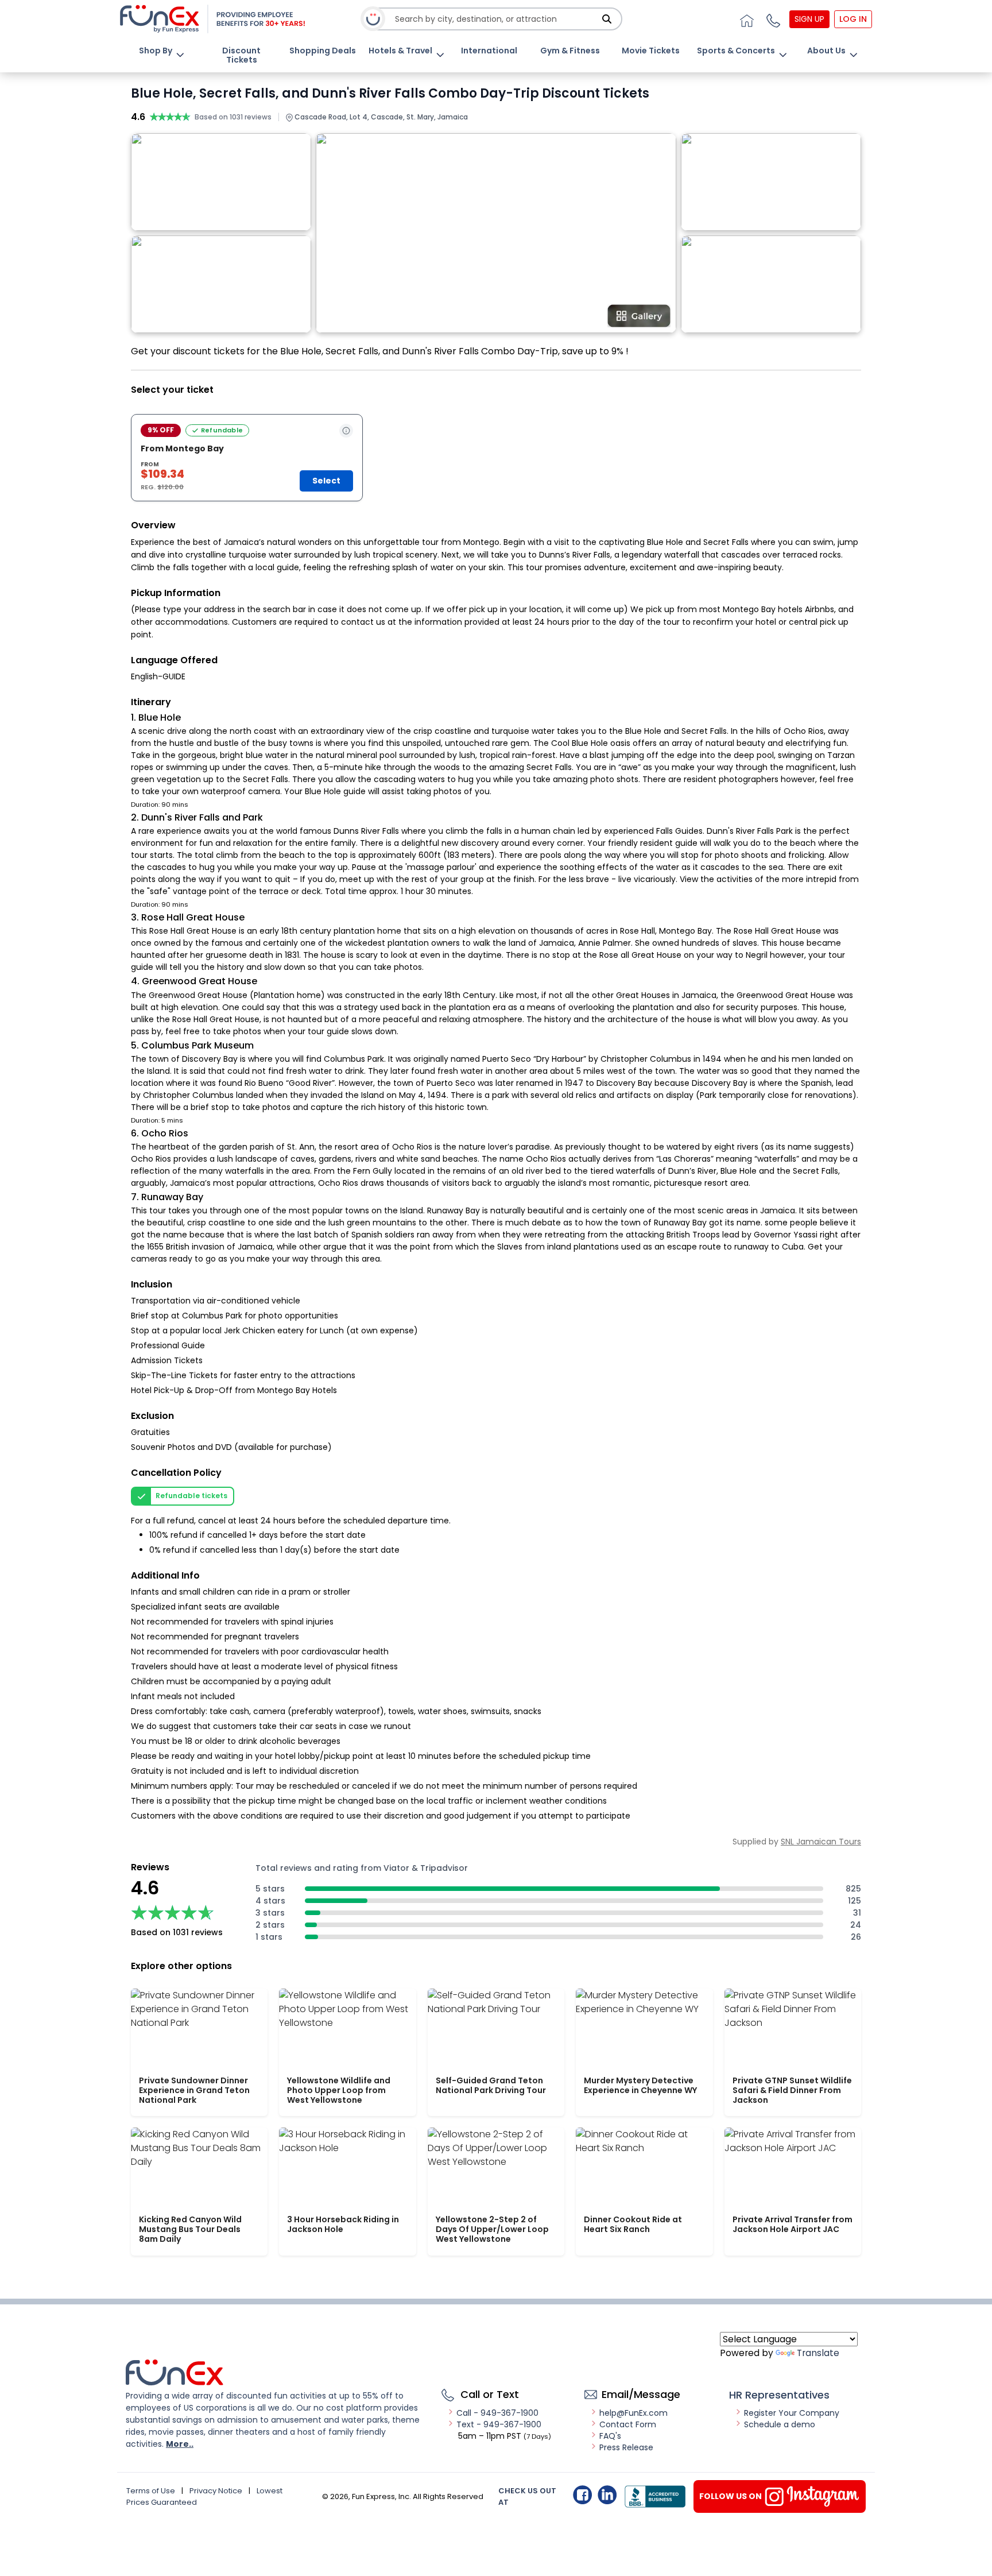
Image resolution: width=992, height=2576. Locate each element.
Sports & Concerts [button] (736, 51)
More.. (180, 2444)
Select (326, 481)
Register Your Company (792, 2413)
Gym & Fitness (570, 51)
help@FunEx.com (633, 2413)
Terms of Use (151, 2491)
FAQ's (610, 2436)
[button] (772, 19)
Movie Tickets (651, 51)
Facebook (582, 2495)
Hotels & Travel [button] (400, 51)
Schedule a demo (780, 2424)
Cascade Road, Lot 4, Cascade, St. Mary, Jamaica (380, 117)
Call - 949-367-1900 (497, 2413)
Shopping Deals (323, 51)
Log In (853, 19)
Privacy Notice (216, 2491)
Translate (818, 2353)
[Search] (607, 19)
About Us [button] (826, 51)
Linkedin (607, 2495)
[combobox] (497, 19)
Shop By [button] (156, 51)
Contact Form (628, 2424)
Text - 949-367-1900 (499, 2424)
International (489, 51)
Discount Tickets (241, 55)
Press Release (626, 2447)
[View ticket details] (346, 431)
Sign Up (809, 19)
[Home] (745, 19)
